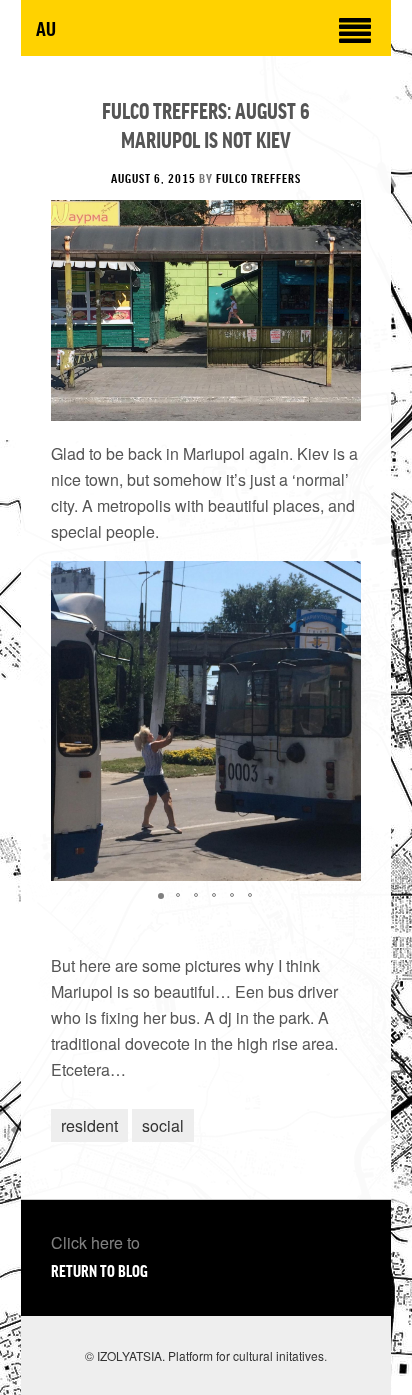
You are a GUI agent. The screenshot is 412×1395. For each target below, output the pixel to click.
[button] (343, 721)
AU (46, 27)
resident (89, 1125)
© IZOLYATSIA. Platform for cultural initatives (204, 1355)
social (163, 1125)
